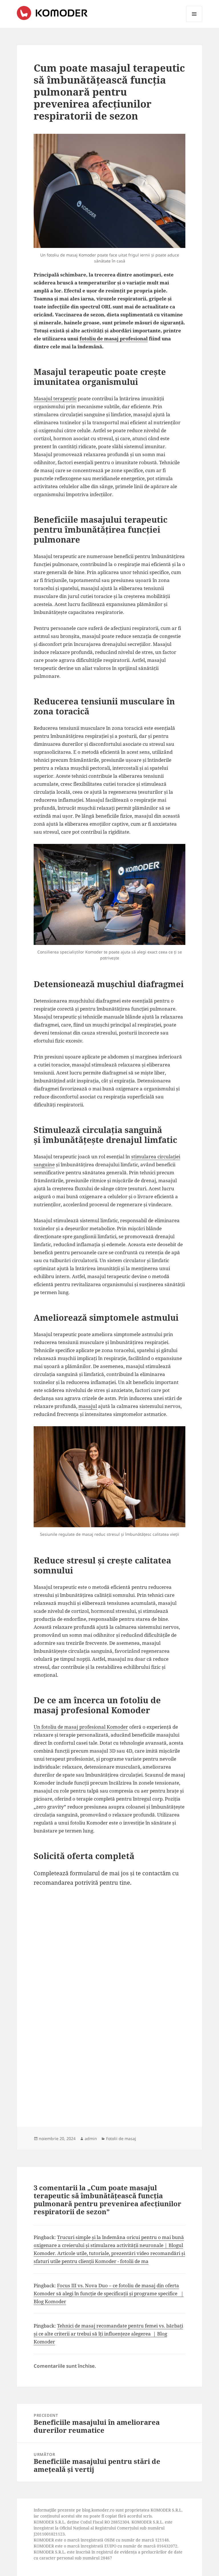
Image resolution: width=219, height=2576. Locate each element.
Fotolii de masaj (121, 2138)
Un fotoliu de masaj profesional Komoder (81, 1727)
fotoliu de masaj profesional (114, 339)
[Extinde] (178, 141)
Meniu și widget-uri (194, 22)
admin (91, 2138)
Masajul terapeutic (55, 398)
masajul (88, 1406)
